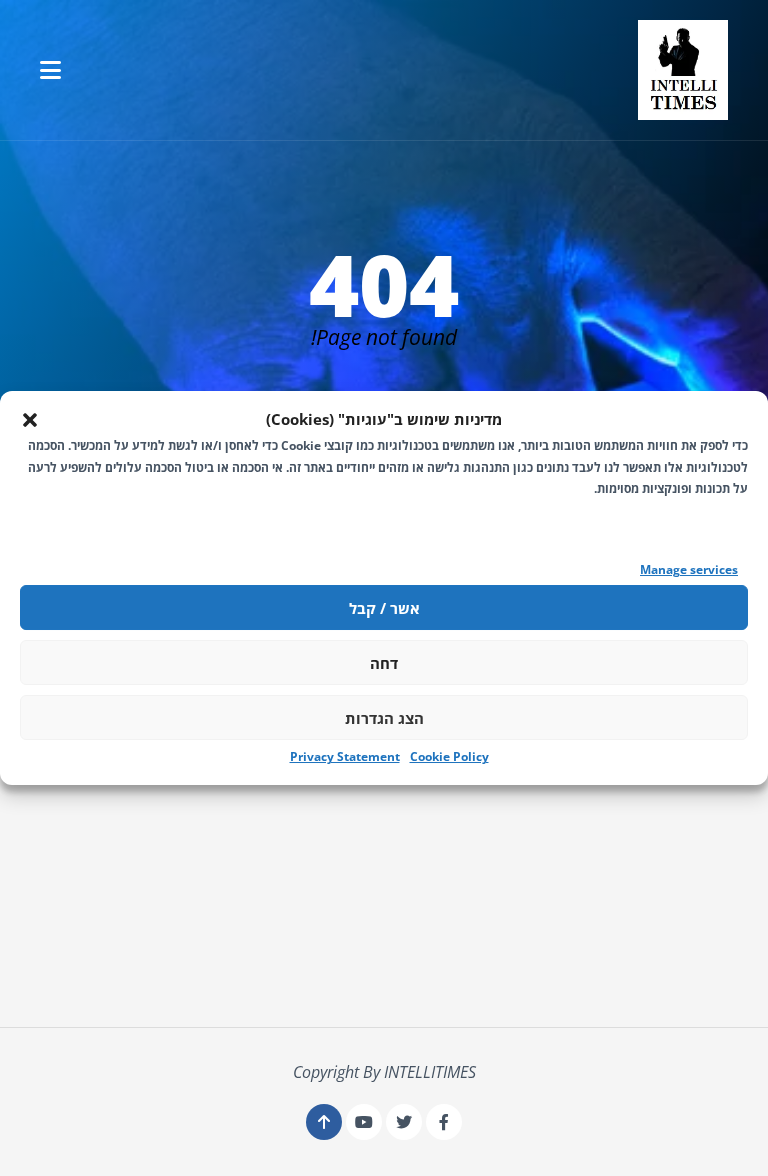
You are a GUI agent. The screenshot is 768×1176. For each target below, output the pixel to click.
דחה (384, 663)
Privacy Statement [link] (345, 756)
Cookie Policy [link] (449, 756)
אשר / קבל (384, 608)
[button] (30, 420)
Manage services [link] (689, 569)
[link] (683, 70)
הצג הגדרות (384, 718)
